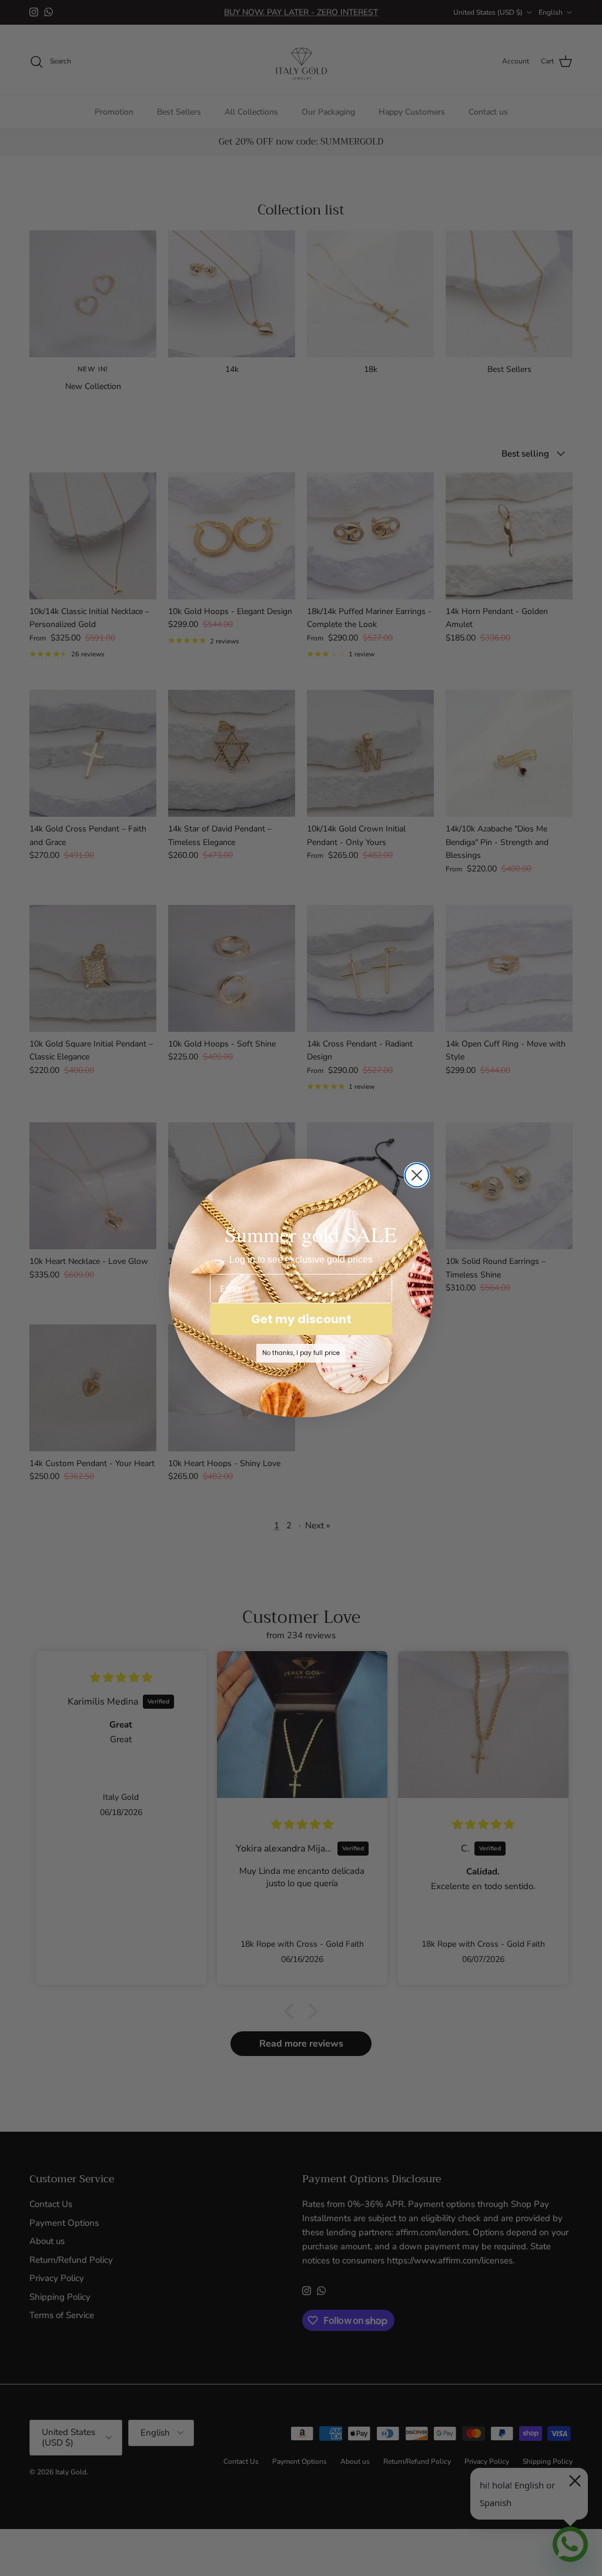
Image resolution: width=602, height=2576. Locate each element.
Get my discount (301, 1319)
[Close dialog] (417, 1175)
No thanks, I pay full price (301, 1353)
